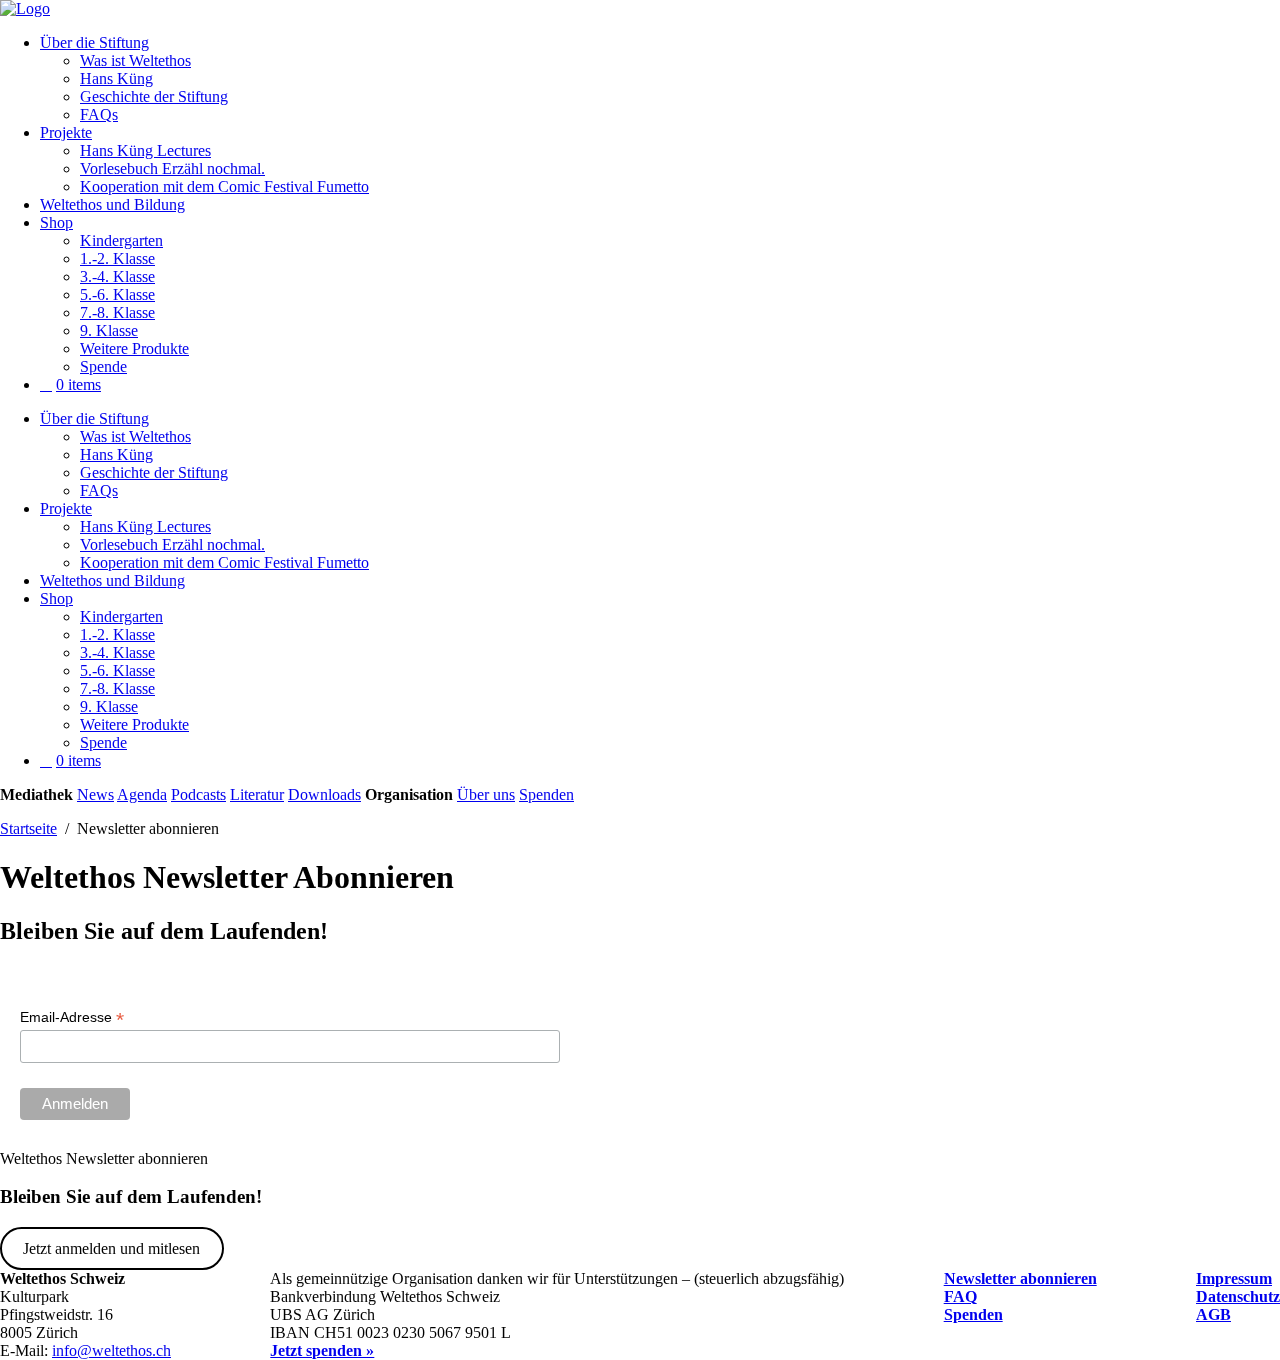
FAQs (99, 114)
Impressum (1234, 1278)
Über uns (486, 794)
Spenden (546, 794)
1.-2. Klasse (117, 258)
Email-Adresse (72, 1017)
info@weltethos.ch (111, 1350)
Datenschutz (1238, 1296)
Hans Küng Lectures (145, 150)
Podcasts (198, 794)
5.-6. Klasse (117, 294)
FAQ (960, 1296)
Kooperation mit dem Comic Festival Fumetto (224, 186)
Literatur (257, 794)
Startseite (28, 828)
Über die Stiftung (94, 42)
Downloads (324, 794)
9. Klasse (109, 330)
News (95, 794)
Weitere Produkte (134, 348)
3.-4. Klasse (117, 276)
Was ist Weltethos (135, 60)
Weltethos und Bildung (112, 204)
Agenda (142, 794)
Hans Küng (116, 78)
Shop (56, 222)
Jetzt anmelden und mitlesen (111, 1248)
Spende (103, 366)
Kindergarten (121, 240)
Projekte (66, 132)
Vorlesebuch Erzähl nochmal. (172, 168)
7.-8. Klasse (117, 312)
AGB (1213, 1314)
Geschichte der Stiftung (154, 96)
